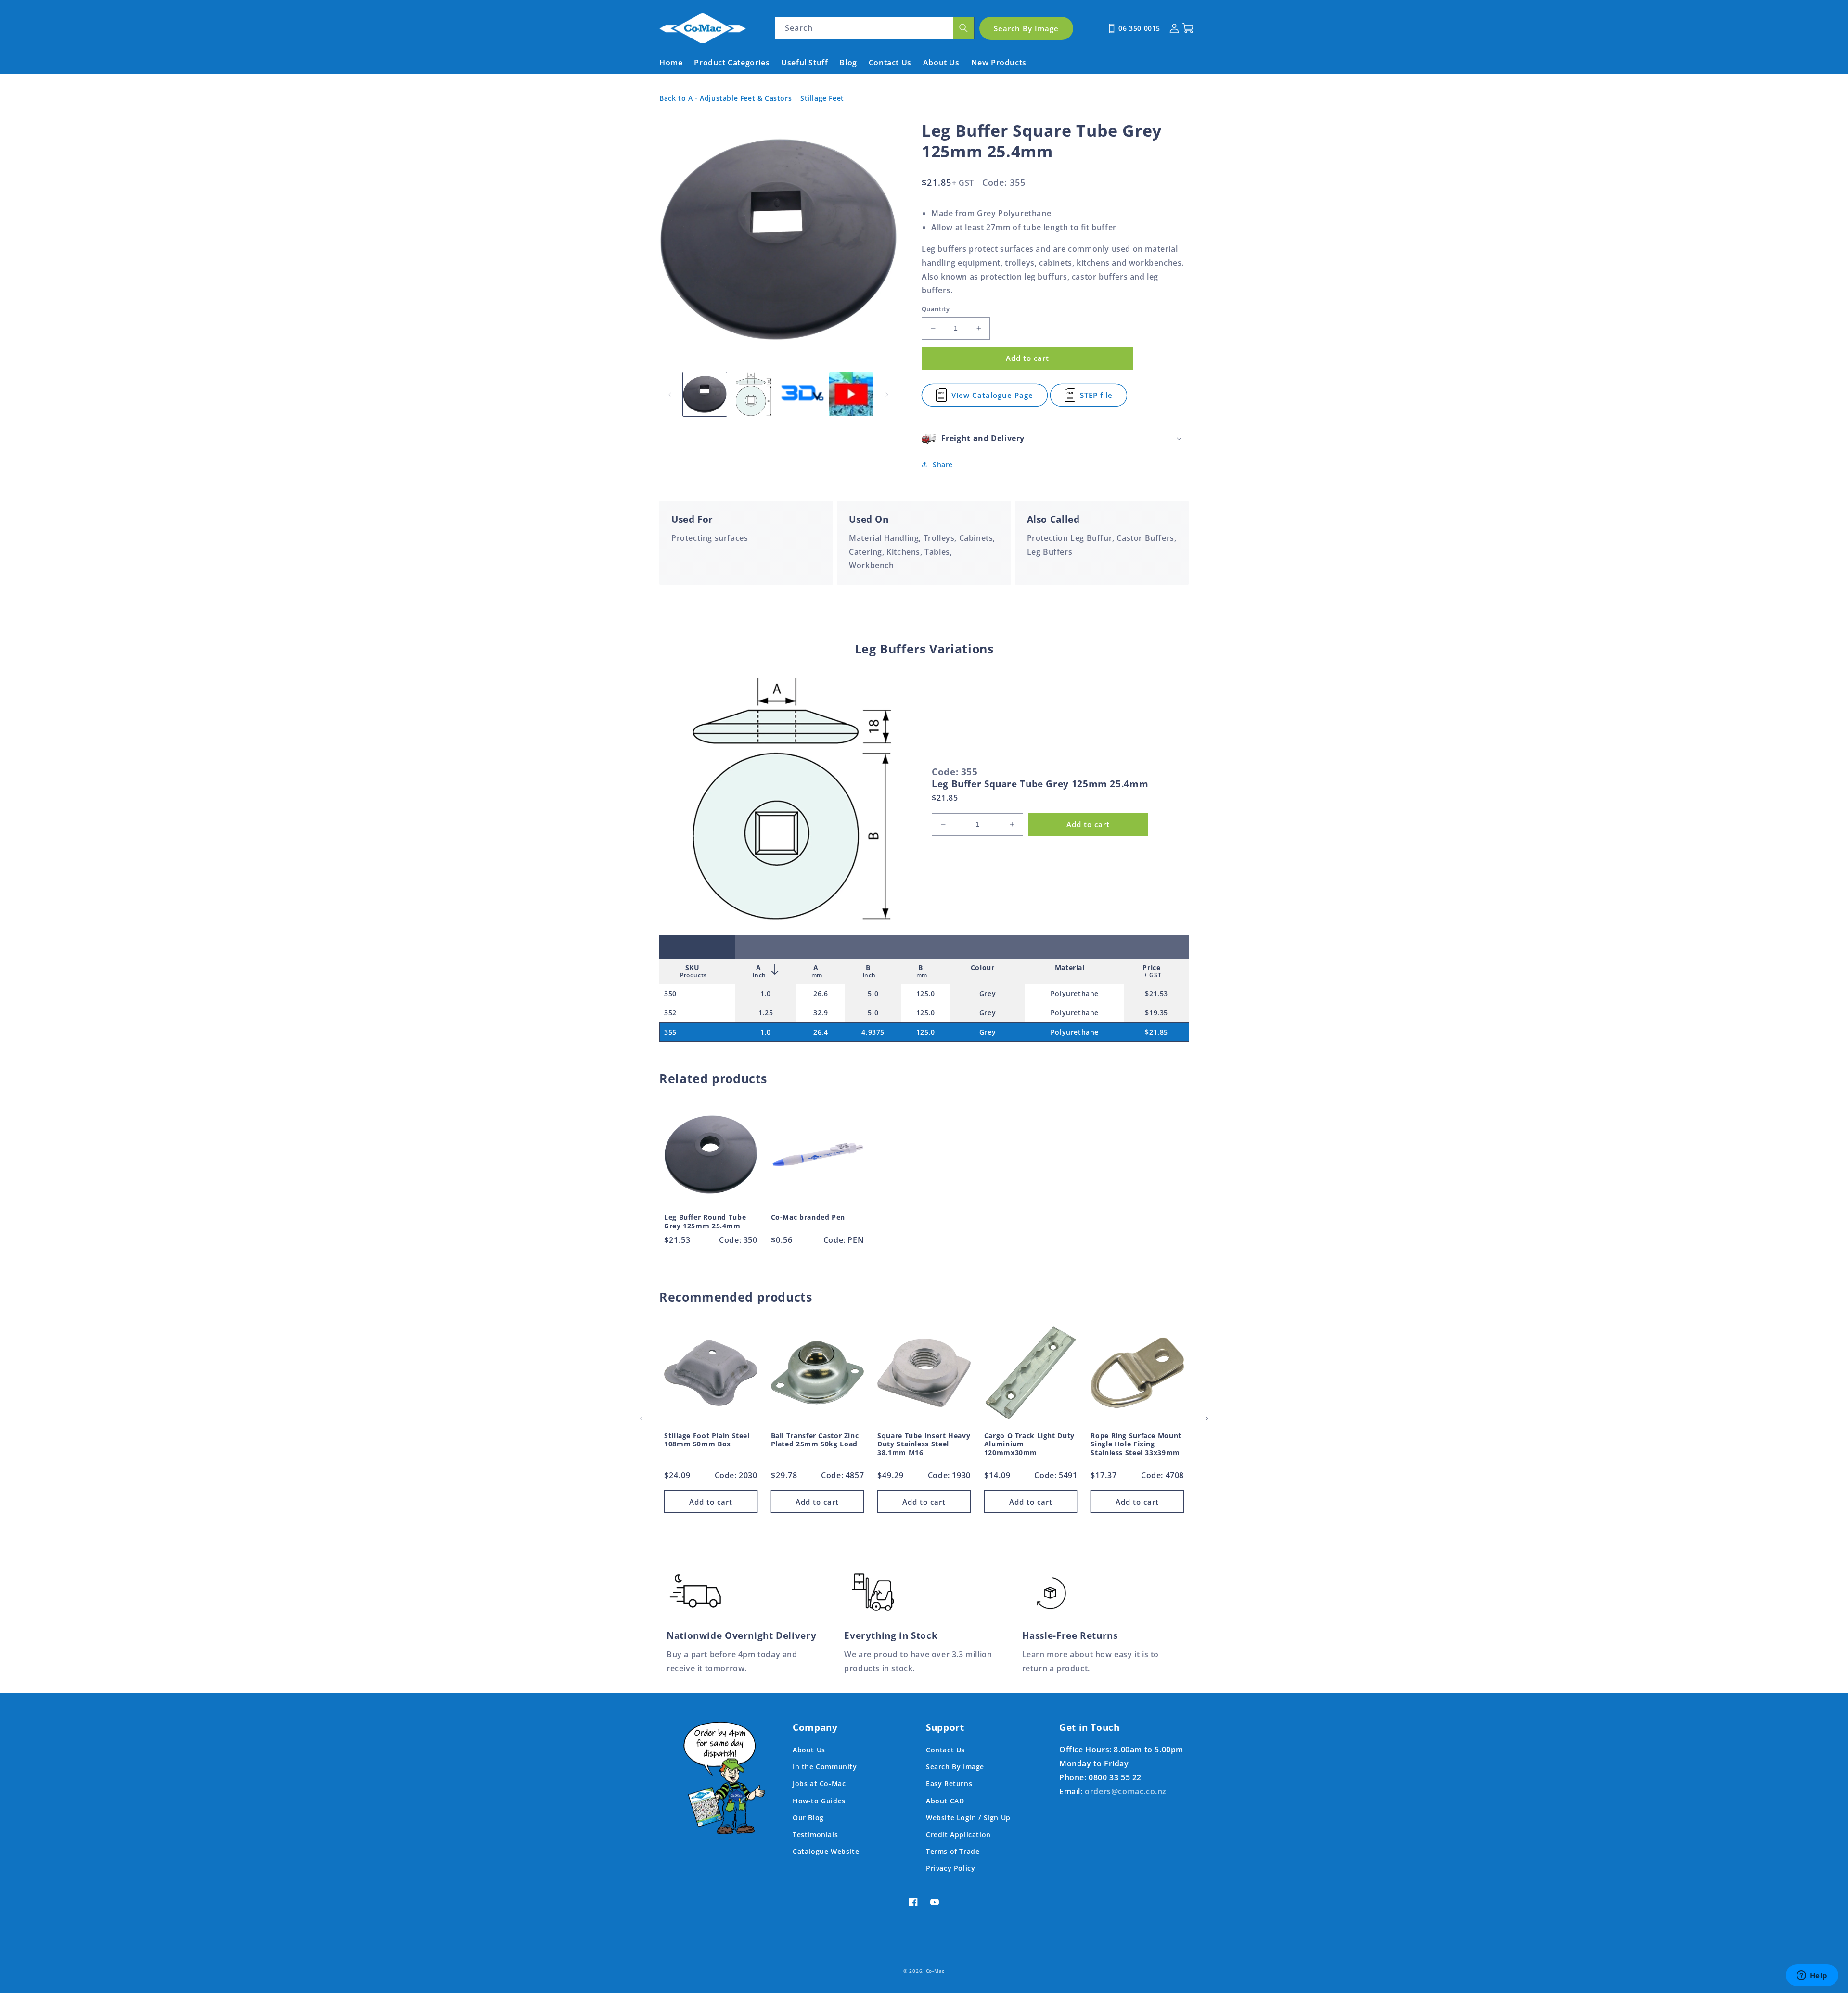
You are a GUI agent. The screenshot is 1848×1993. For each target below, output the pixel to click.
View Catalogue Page (992, 398)
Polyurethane (1075, 993)
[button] (1055, 439)
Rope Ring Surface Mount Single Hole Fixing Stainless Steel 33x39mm (1136, 1444)
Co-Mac (935, 1971)
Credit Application (958, 1834)
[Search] (963, 28)
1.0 (766, 993)
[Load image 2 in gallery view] (753, 394)
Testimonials (815, 1834)
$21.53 (1156, 993)
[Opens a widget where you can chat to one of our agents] (1812, 1976)
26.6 (821, 993)
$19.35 (1156, 1013)
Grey (988, 993)
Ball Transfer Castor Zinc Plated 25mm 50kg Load (815, 1440)
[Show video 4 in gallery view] (851, 394)
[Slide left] (670, 395)
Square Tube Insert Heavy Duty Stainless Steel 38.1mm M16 (924, 1444)
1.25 (766, 1013)
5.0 (873, 993)
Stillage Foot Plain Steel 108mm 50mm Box (707, 1440)
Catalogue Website (826, 1851)
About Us (809, 1750)
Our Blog (808, 1818)
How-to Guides (819, 1801)
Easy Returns (949, 1783)
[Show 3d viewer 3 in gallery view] (802, 394)
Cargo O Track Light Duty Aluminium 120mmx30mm (1029, 1444)
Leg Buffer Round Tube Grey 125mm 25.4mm (705, 1221)
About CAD (945, 1801)
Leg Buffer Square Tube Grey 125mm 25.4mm (1040, 784)
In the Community (825, 1767)
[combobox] (875, 28)
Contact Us (945, 1750)
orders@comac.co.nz (1126, 1791)
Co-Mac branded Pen (808, 1217)
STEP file (1100, 398)
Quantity (936, 309)
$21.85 (1156, 1032)
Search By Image (955, 1767)
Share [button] (943, 465)
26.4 (821, 1032)
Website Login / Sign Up (968, 1818)
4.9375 (873, 1032)
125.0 (926, 993)
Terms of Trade (953, 1851)
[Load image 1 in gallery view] (705, 394)
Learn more (1045, 1654)
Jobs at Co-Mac (819, 1783)
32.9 (821, 1013)
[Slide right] (887, 395)
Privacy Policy (950, 1868)
